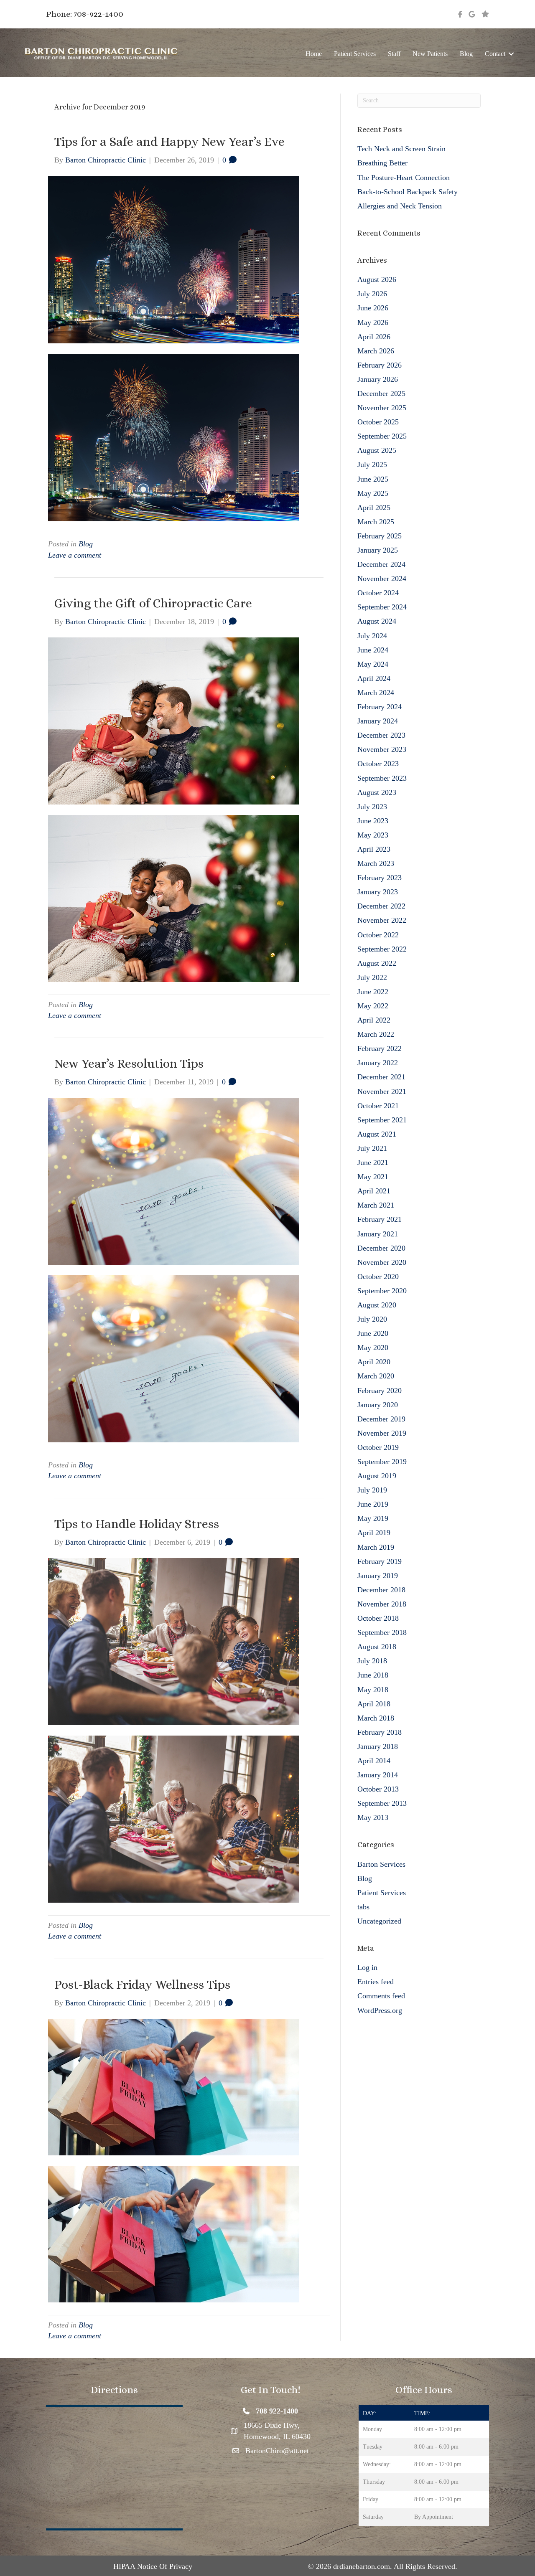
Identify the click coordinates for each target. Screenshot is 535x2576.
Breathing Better (382, 163)
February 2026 (380, 365)
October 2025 (378, 422)
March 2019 (376, 1547)
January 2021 (378, 1234)
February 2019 (380, 1561)
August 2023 (377, 792)
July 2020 (372, 1319)
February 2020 (380, 1391)
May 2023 (373, 835)
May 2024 (373, 664)
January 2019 (378, 1576)
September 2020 (382, 1291)
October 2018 (378, 1618)
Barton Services (381, 1864)
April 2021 (374, 1191)
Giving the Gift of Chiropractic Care (153, 603)
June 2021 (373, 1162)
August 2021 (377, 1134)
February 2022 (380, 1048)
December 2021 (381, 1077)
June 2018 (373, 1675)
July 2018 (372, 1661)
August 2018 (377, 1647)
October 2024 (378, 593)
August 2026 (377, 279)
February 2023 (380, 878)
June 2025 (373, 479)
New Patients (430, 54)
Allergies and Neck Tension (400, 206)
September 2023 (382, 778)
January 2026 (378, 379)
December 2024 (381, 564)
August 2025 (377, 450)
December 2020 (381, 1248)
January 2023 (378, 892)
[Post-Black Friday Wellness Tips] (173, 2086)
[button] (511, 54)
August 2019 (377, 1476)
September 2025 (382, 436)
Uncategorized (379, 1921)
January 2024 (378, 721)
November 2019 (382, 1433)
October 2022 (378, 935)
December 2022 (381, 906)
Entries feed (376, 1982)
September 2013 (382, 1803)
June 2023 (373, 821)
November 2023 (382, 749)
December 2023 (381, 735)
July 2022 (372, 977)
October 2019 (378, 1447)
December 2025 (381, 393)
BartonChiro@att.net (277, 2451)
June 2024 (373, 650)
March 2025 (376, 522)
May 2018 (373, 1690)
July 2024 (372, 636)
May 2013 (373, 1817)
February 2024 (380, 707)
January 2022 (378, 1063)
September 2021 (382, 1120)
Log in (367, 1967)
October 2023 (378, 764)
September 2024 (382, 607)
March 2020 (376, 1376)
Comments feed (381, 1996)
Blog (466, 54)
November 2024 (382, 579)
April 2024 (374, 678)
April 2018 (374, 1704)
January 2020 (378, 1405)
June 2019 (373, 1504)
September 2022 (382, 949)
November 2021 (382, 1091)
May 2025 (373, 493)
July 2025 (372, 464)
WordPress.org (380, 2010)
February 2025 (380, 536)
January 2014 (378, 1775)
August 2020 (377, 1305)
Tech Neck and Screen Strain (401, 149)
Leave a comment (75, 555)
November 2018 (382, 1604)
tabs (363, 1907)
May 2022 (373, 1006)
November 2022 (382, 920)
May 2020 (373, 1348)
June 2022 (373, 992)
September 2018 (382, 1632)
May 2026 (373, 322)
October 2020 (378, 1277)
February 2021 (380, 1219)
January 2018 (378, 1746)
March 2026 (376, 351)
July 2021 (372, 1148)
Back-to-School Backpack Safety (408, 192)
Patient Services (355, 54)
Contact (495, 54)
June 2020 (373, 1333)
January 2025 (378, 550)
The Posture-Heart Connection (404, 178)
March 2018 (376, 1718)
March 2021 (376, 1205)
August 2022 (377, 963)
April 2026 (374, 337)
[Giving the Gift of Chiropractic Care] (173, 720)
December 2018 (381, 1590)
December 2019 (381, 1419)
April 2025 (374, 508)
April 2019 (374, 1533)
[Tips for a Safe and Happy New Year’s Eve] (173, 259)
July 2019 (372, 1490)
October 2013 (378, 1789)
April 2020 (374, 1362)
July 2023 (372, 807)
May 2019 (373, 1518)
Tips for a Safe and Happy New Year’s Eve (169, 142)
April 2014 (374, 1761)
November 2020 (382, 1262)
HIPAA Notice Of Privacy (153, 2566)
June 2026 (373, 308)
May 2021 (373, 1177)
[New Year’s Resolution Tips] (173, 1180)
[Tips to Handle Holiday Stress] (173, 1641)
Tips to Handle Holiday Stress (137, 1524)
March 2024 (376, 693)
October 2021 (378, 1106)
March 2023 (376, 863)
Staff (394, 54)
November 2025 (382, 408)
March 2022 (376, 1034)
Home (314, 54)
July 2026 (372, 294)
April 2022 (374, 1020)
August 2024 (377, 621)
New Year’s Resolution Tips (129, 1063)
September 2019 (382, 1462)
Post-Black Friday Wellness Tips (142, 1985)
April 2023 (374, 849)
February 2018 (380, 1732)
